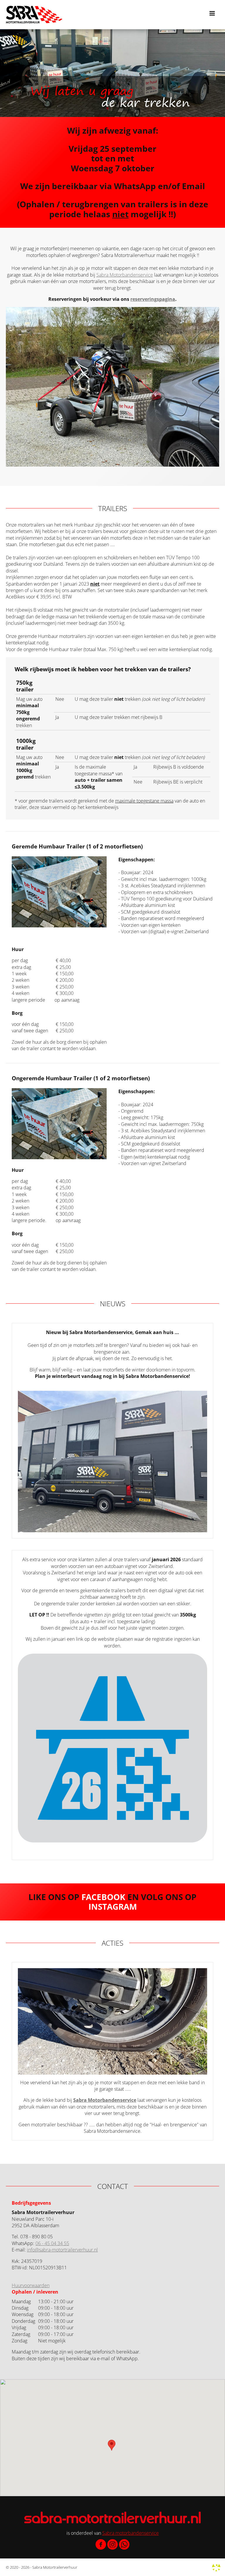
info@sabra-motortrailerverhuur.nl (62, 2250)
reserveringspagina (153, 299)
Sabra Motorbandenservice (125, 275)
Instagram (113, 1906)
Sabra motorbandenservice (131, 2533)
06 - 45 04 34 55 (52, 2243)
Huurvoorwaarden (31, 2285)
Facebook (103, 1897)
